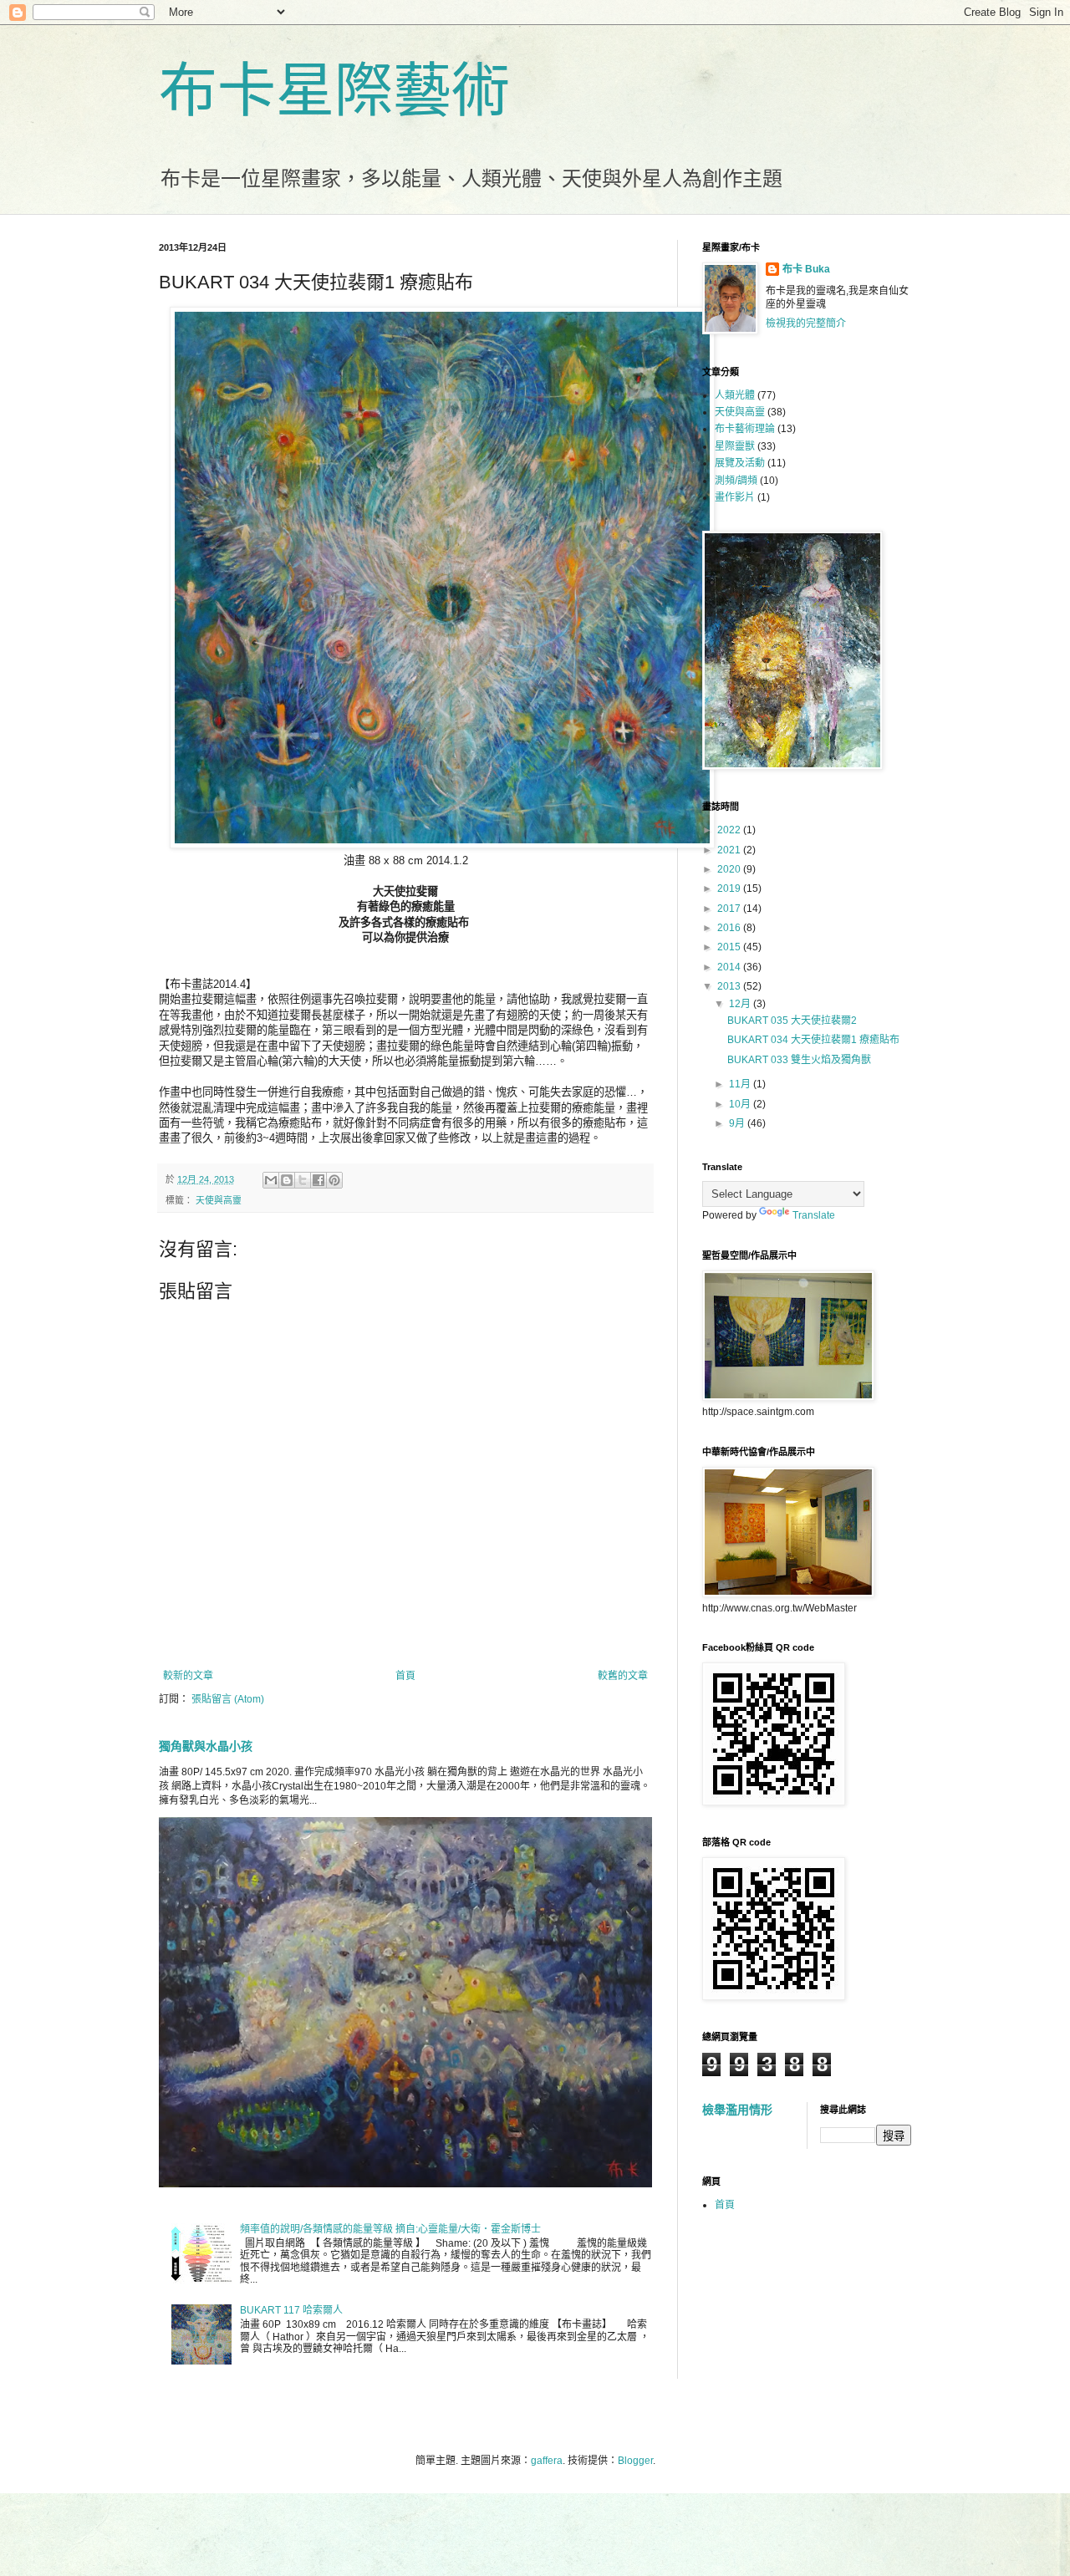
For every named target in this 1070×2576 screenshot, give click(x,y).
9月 (738, 1123)
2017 (730, 909)
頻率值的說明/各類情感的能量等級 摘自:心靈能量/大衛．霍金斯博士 (390, 2229)
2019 (730, 888)
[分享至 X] (303, 1180)
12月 (741, 1004)
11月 (741, 1084)
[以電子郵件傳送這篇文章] (271, 1180)
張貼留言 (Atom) (228, 1699)
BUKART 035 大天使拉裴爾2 (792, 1021)
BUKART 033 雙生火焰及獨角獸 (799, 1060)
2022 (730, 830)
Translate (814, 1215)
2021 (730, 850)
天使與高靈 (219, 1200)
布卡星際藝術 (334, 91)
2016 (730, 928)
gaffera (547, 2461)
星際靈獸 (735, 446)
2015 (730, 947)
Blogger (635, 2461)
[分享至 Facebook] (318, 1180)
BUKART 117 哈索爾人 (291, 2310)
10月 (741, 1104)
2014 (730, 967)
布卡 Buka (806, 269)
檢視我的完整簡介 (806, 323)
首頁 (405, 1676)
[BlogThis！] (287, 1180)
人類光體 (735, 395)
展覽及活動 (740, 463)
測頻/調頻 (736, 481)
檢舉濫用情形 (737, 2110)
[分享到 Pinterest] (334, 1180)
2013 (730, 986)
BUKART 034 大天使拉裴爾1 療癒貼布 (813, 1040)
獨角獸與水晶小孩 (206, 1746)
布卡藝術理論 (745, 429)
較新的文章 (188, 1676)
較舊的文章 (623, 1676)
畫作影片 (735, 497)
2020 (730, 869)
